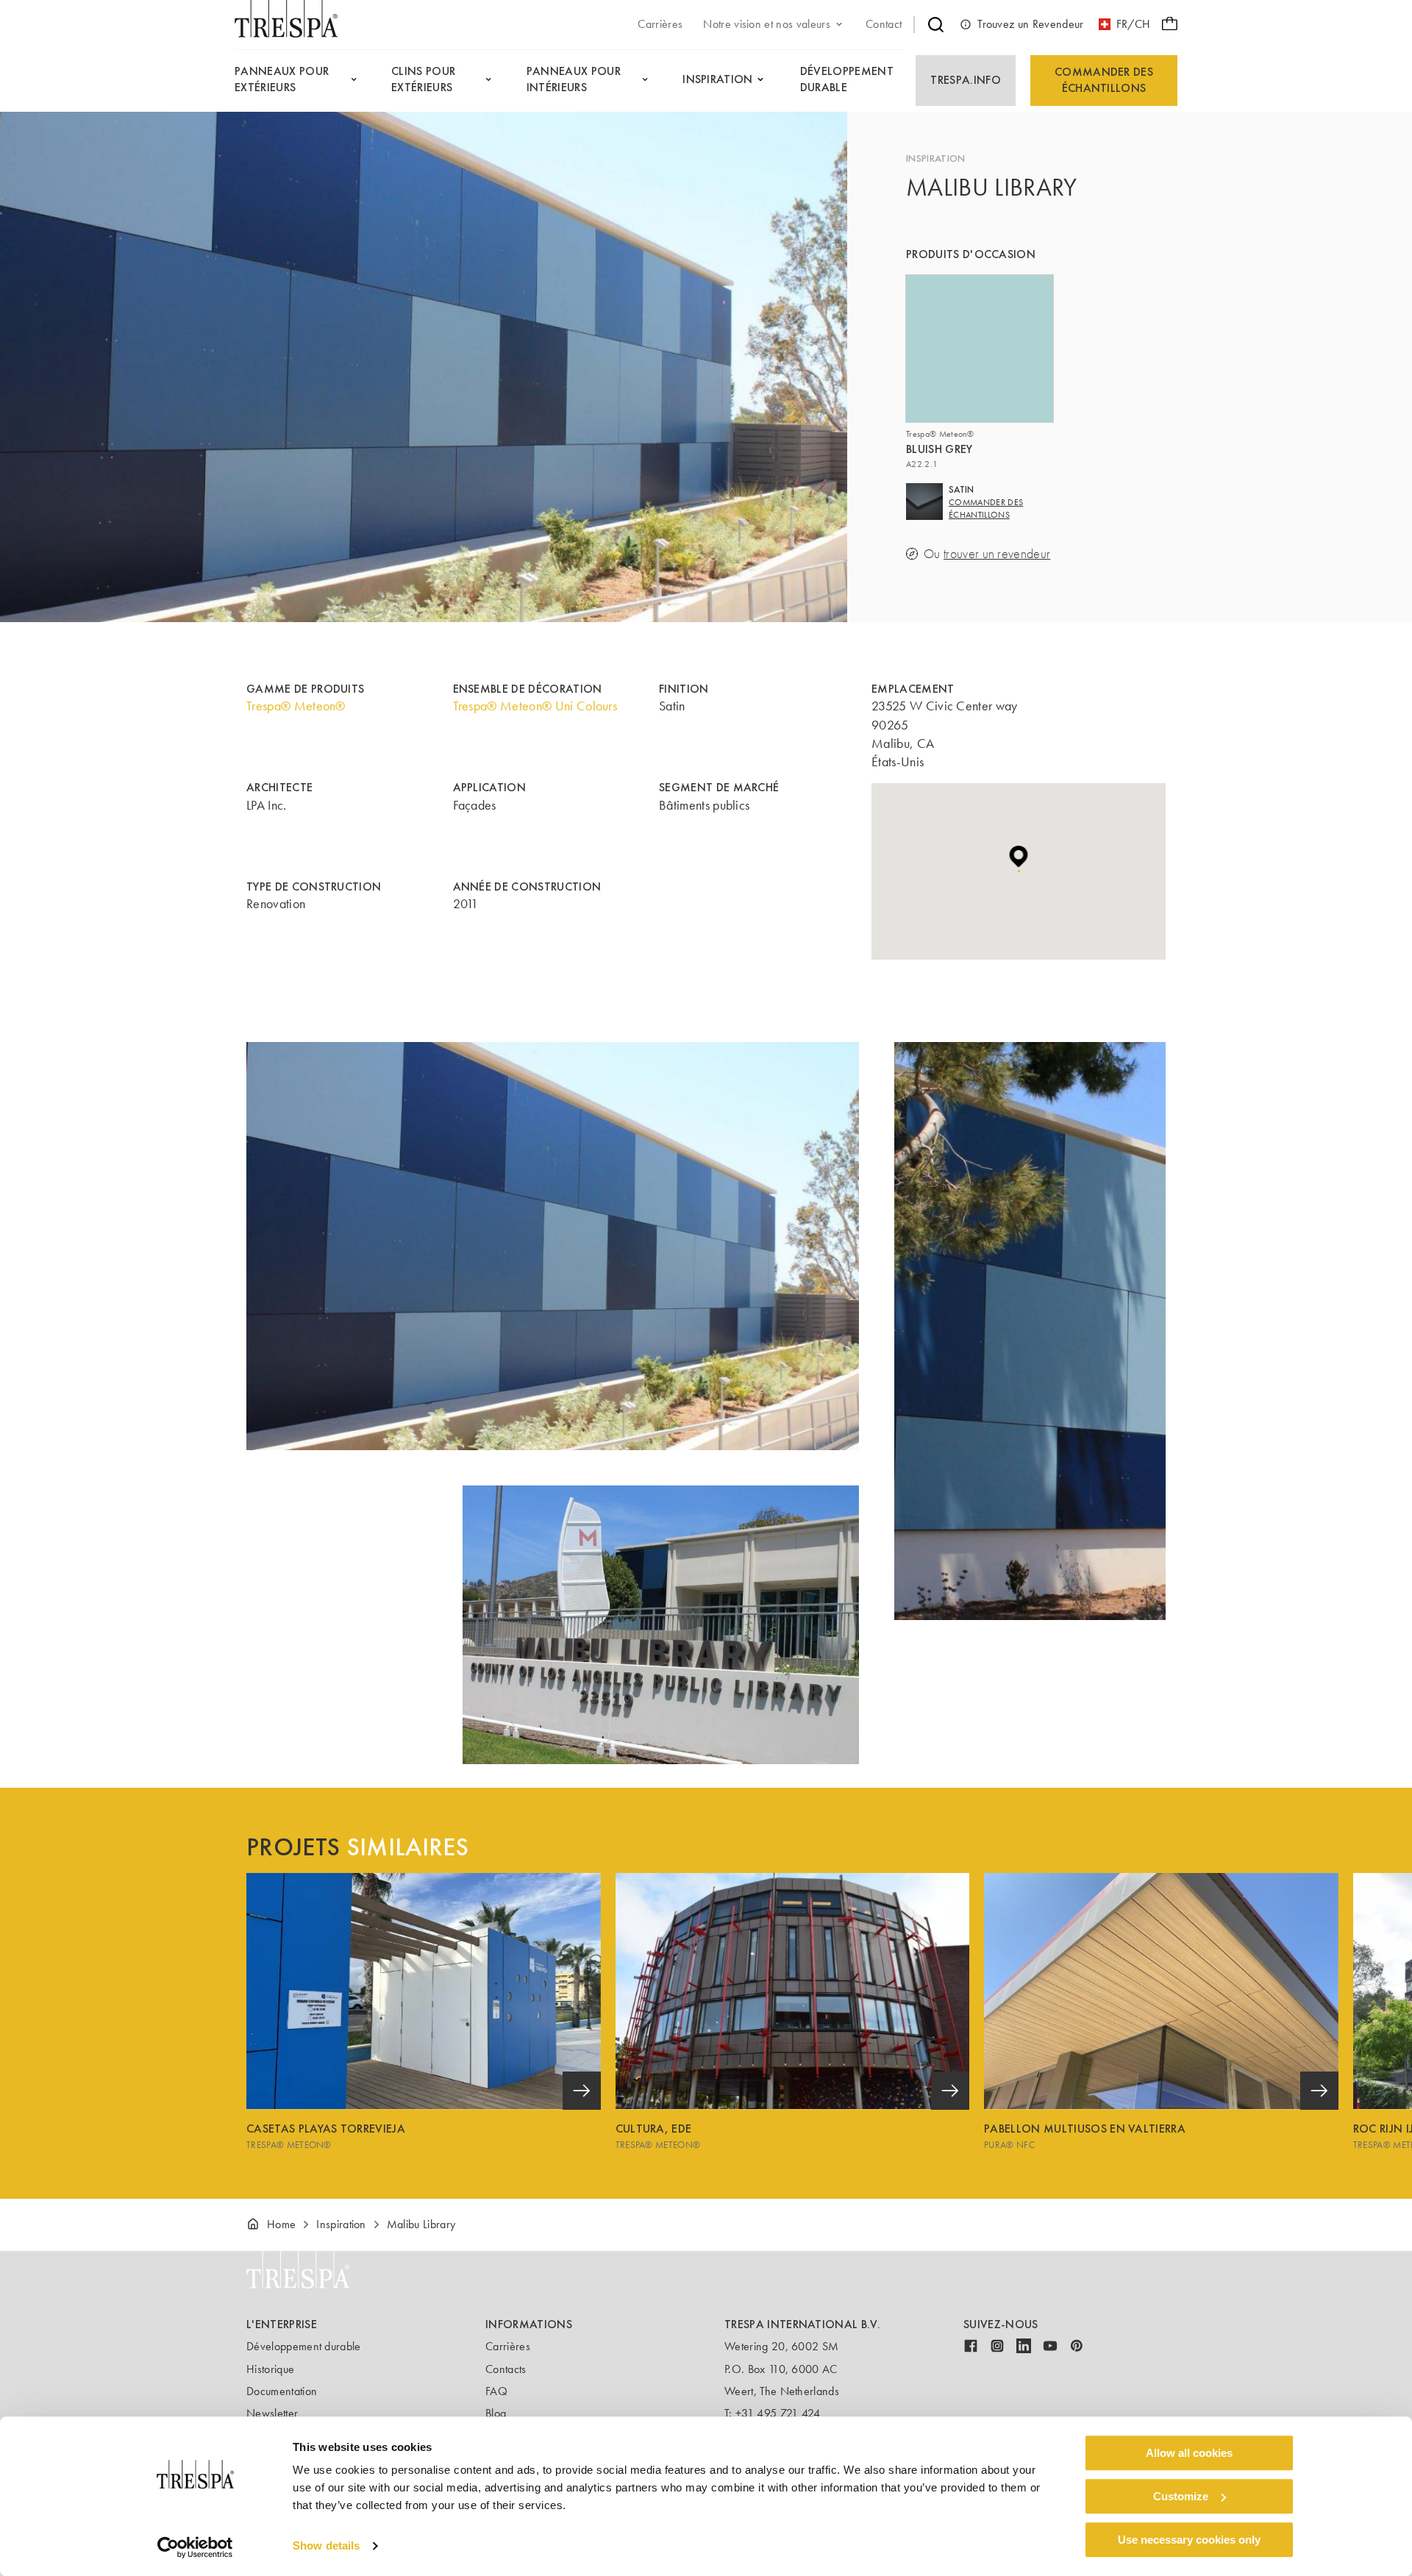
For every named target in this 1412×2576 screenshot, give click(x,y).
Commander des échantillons (1104, 80)
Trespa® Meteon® (296, 706)
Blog (496, 2413)
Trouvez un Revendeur (1030, 24)
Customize (1181, 2496)
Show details (326, 2546)
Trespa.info (966, 80)
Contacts (506, 2369)
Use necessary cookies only (1189, 2540)
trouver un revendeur (997, 554)
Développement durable (304, 2346)
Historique (270, 2369)
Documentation (282, 2391)
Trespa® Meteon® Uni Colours (535, 706)
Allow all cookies (1189, 2453)
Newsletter (272, 2413)
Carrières (508, 2346)
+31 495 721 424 (778, 2413)
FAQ (496, 2391)
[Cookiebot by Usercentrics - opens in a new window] (195, 2547)
